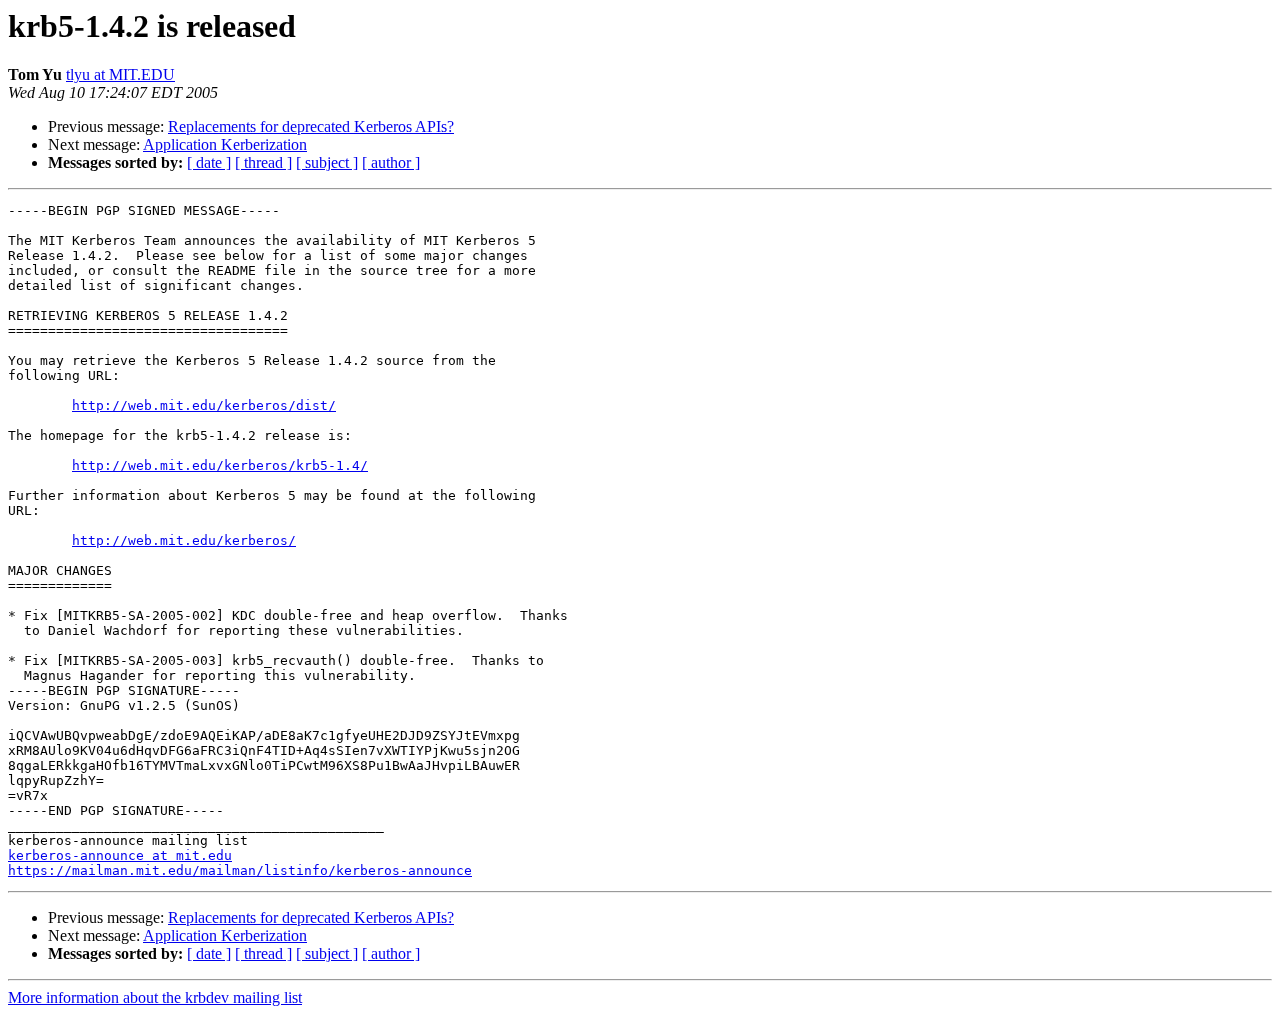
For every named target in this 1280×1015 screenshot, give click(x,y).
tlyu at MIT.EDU (120, 74)
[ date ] (209, 162)
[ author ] (391, 162)
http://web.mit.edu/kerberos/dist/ (204, 405)
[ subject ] (327, 162)
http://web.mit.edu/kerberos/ (184, 540)
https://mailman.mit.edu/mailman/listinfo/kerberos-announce (240, 870)
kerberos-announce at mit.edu (120, 855)
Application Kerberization (225, 144)
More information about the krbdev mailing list (155, 997)
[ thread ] (263, 162)
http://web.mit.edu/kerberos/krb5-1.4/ (220, 465)
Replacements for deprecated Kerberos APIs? (311, 126)
